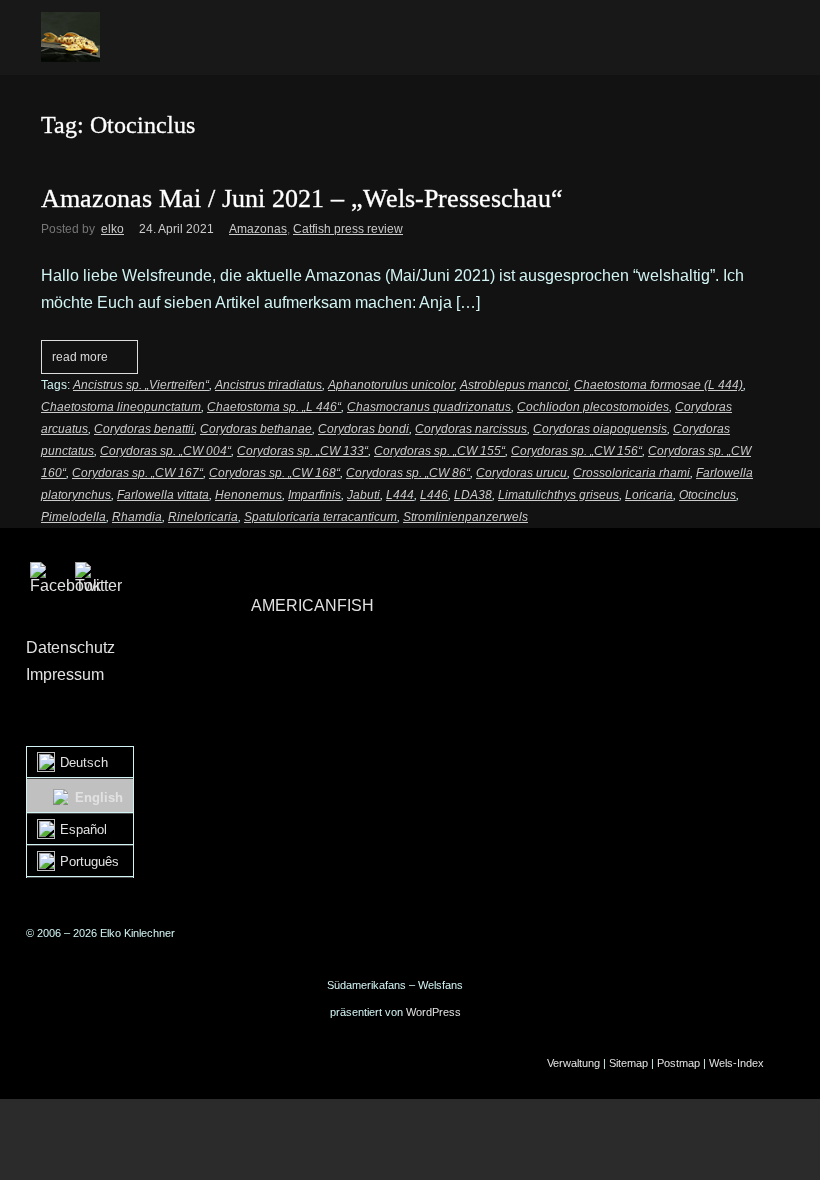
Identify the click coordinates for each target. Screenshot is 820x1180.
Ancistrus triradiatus (268, 385)
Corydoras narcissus (471, 429)
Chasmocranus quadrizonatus (429, 407)
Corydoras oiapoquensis (600, 429)
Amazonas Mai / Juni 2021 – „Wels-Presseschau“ (302, 198)
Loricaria (649, 495)
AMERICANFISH (312, 605)
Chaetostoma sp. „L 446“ (274, 407)
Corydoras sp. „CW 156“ (576, 451)
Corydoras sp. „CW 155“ (439, 451)
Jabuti (363, 495)
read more (80, 357)
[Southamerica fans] (70, 37)
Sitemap (628, 1063)
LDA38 (473, 495)
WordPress (433, 1012)
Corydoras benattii (144, 429)
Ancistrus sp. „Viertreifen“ (141, 385)
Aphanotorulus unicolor (391, 385)
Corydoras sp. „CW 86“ (408, 473)
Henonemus (248, 495)
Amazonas (258, 229)
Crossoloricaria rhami (631, 473)
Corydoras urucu (521, 473)
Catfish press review (348, 229)
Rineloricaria (203, 517)
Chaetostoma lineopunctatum (121, 407)
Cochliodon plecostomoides (593, 407)
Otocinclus (707, 495)
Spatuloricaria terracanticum (320, 517)
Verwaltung (573, 1063)
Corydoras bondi (363, 429)
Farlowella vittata (163, 495)
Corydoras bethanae (256, 429)
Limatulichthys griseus (558, 495)
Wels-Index (736, 1063)
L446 (434, 495)
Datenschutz (70, 647)
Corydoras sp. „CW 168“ (274, 473)
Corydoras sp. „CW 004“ (165, 451)
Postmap (678, 1063)
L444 (400, 495)
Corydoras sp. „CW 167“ (137, 473)
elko (112, 229)
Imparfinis (314, 495)
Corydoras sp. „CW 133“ (302, 451)
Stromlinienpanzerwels (465, 517)
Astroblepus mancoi (514, 385)
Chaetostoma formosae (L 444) (658, 385)
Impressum (65, 674)
